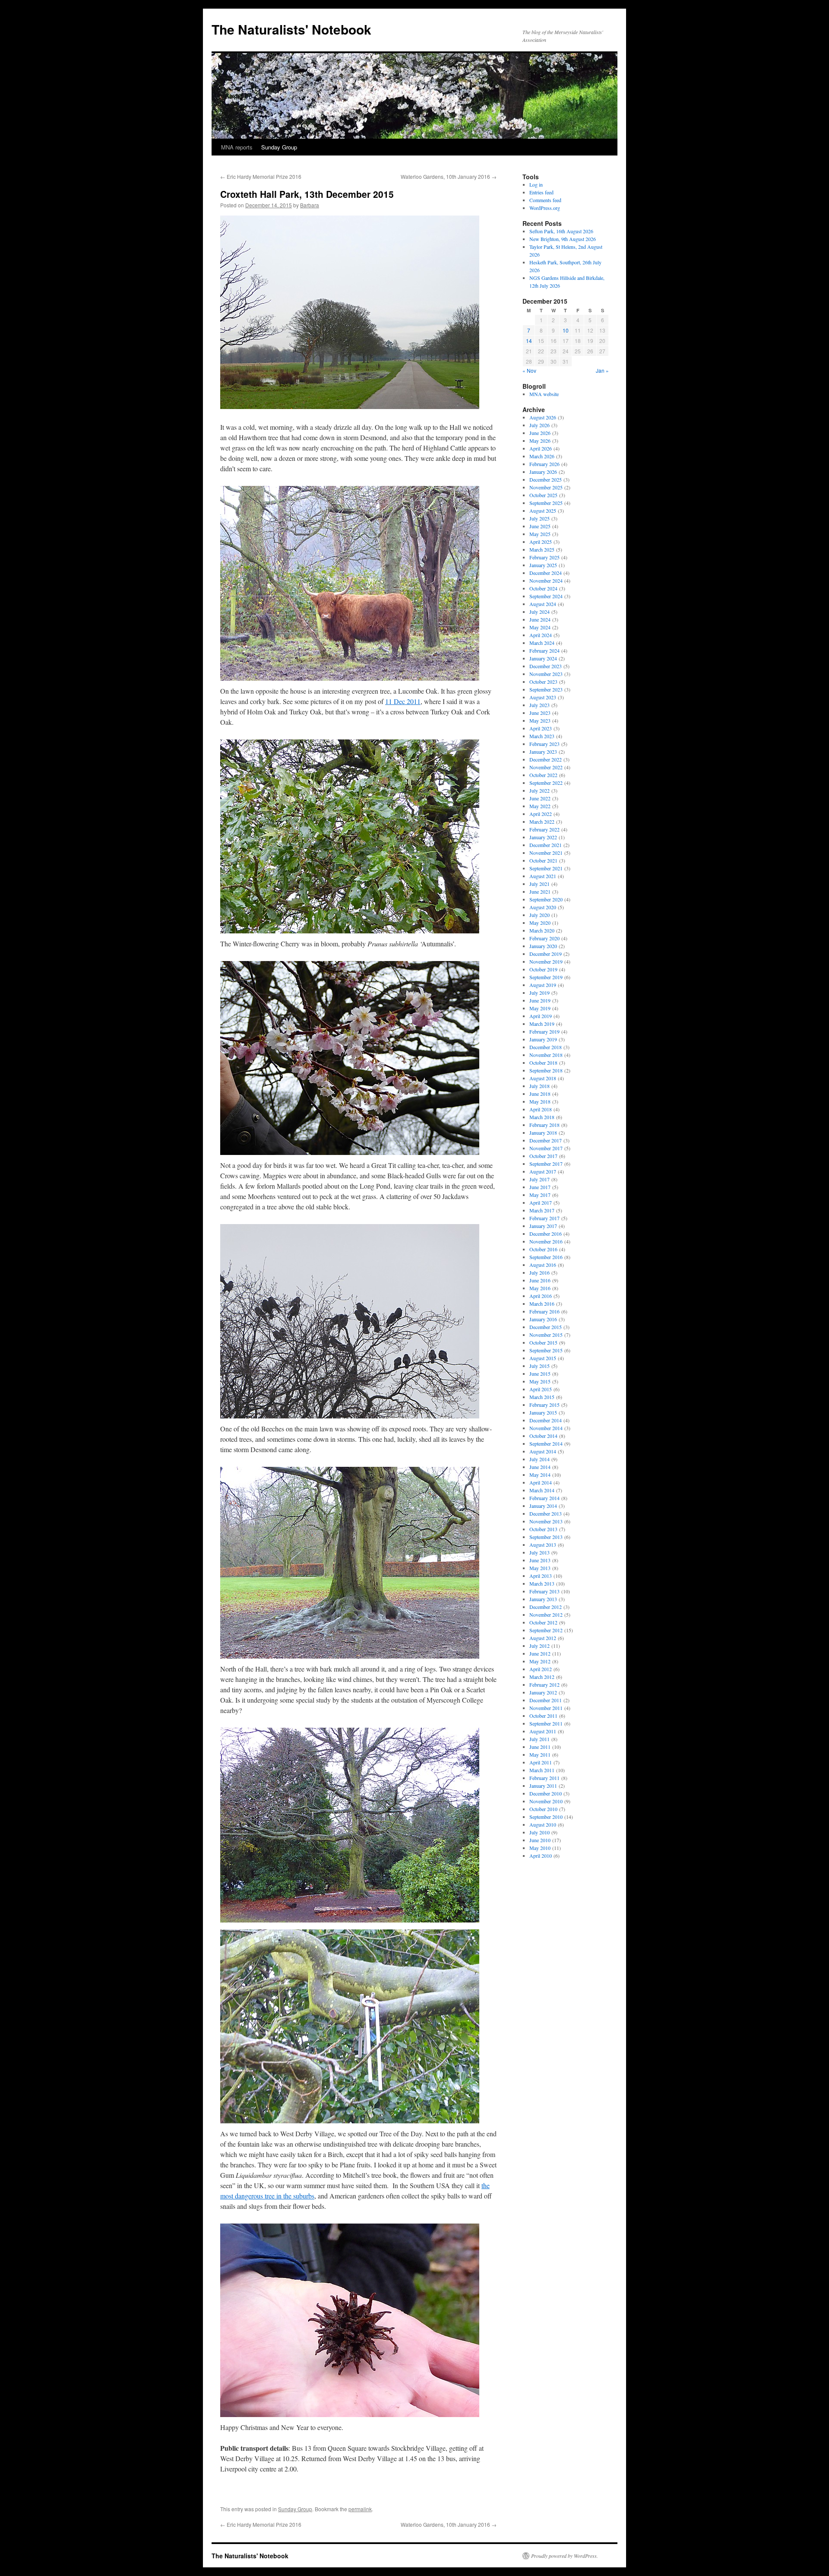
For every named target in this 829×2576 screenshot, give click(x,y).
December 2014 (546, 1420)
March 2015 (542, 1397)
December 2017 (546, 1140)
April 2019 (541, 1016)
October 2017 (543, 1156)
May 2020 (540, 923)
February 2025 (544, 557)
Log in (536, 184)
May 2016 (540, 1288)
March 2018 (542, 1117)
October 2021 (543, 860)
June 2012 (540, 1653)
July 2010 (539, 1832)
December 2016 (546, 1234)
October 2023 (543, 682)
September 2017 (546, 1164)
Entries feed (541, 192)
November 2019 (546, 961)
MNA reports (237, 147)
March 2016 (542, 1304)
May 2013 (540, 1568)
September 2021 (546, 868)
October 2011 (543, 1716)
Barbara (310, 205)
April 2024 (541, 635)
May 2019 (540, 1008)
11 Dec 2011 (403, 701)
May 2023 (540, 720)
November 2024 (546, 581)
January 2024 (543, 658)
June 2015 (540, 1374)
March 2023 (542, 736)
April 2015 (541, 1389)
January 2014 (543, 1506)
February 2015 (544, 1405)
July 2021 (539, 884)
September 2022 (546, 783)
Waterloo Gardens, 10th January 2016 (449, 176)
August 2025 (543, 511)
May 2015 (540, 1381)
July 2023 (539, 705)
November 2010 (546, 1801)
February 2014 (544, 1498)
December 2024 (546, 573)
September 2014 (546, 1443)
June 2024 (540, 619)
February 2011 (544, 1778)
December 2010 (546, 1793)
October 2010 (543, 1809)
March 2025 (542, 549)
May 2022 (540, 806)
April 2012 (541, 1669)
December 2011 (546, 1700)
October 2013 (543, 1529)
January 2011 (543, 1786)
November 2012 (546, 1615)
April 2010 (541, 1856)
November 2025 (546, 487)
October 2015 (543, 1342)
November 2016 (546, 1241)
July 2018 (539, 1086)
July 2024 (539, 612)
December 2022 (546, 759)
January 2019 (543, 1039)
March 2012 (542, 1677)
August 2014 (543, 1451)
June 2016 (540, 1280)
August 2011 (543, 1731)
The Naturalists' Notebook (291, 29)
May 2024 (540, 627)
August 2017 (543, 1171)
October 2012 (543, 1622)
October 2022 (543, 775)
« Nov (529, 370)
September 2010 (546, 1817)
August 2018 (543, 1078)
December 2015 (546, 1327)
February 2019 (544, 1031)
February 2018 (544, 1125)
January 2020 (543, 946)
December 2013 (546, 1513)
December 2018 (546, 1047)
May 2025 (540, 534)
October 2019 (543, 969)
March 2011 (542, 1770)
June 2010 (540, 1840)
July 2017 (539, 1179)
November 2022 (546, 767)
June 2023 (540, 713)
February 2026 (544, 464)
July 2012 (539, 1646)
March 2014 (542, 1490)
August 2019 (543, 985)
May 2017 (540, 1195)
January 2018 (543, 1133)
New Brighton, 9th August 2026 (563, 239)
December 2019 (546, 954)
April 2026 (541, 448)
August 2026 (543, 417)
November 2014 (546, 1428)
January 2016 (543, 1319)
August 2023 (543, 697)
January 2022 (543, 837)
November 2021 (546, 853)
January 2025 (543, 565)
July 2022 (539, 790)
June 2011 (540, 1747)
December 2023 (546, 666)
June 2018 (540, 1094)
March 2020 (542, 930)
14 (529, 341)
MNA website (544, 394)
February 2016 (544, 1311)
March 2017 (542, 1210)
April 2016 (541, 1296)
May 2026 (540, 441)
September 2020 (546, 899)
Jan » (602, 370)
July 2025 (539, 518)
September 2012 (546, 1630)
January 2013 (543, 1599)
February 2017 (544, 1218)
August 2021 (543, 876)
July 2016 (539, 1272)
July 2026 (539, 425)
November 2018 (546, 1055)
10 (566, 330)
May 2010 (540, 1848)
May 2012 (540, 1661)
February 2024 (544, 650)
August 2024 (543, 604)
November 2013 (546, 1521)
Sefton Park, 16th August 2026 (561, 231)
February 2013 (544, 1591)
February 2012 (544, 1685)
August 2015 (543, 1358)
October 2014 (543, 1436)
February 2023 (544, 744)
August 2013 (543, 1545)
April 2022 (541, 814)
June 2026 (540, 433)
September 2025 (546, 503)
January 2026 (543, 472)
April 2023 (541, 728)
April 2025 (541, 542)
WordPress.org (545, 208)
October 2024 (543, 588)
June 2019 (540, 1000)
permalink (360, 2509)
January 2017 (543, 1226)
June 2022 (540, 798)
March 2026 (542, 456)
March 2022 (542, 822)
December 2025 (546, 479)
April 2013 (541, 1576)
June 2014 (540, 1467)
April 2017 (541, 1202)
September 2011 (546, 1723)
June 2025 (540, 526)
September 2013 (546, 1537)
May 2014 (540, 1475)
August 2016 (543, 1265)
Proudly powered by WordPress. (565, 2556)
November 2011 (546, 1708)
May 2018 (540, 1101)
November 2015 (546, 1335)
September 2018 (546, 1070)
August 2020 (543, 907)
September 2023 (546, 689)
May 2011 (540, 1754)
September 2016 (546, 1257)
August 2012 (543, 1638)
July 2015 (539, 1366)
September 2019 (546, 977)
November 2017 (546, 1148)
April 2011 (541, 1762)
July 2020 (539, 915)
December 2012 (546, 1607)
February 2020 (544, 938)
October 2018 (543, 1063)
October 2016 (543, 1249)
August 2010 (543, 1824)
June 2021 (540, 891)
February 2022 (544, 829)
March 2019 (542, 1024)
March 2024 (542, 643)
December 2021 (546, 845)
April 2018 (541, 1109)
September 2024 (546, 596)
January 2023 (543, 752)
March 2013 (542, 1583)
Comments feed (545, 200)
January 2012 (543, 1692)
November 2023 (546, 674)
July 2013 (539, 1552)
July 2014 (539, 1459)
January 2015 (543, 1412)
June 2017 (540, 1187)
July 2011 (539, 1739)
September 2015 (546, 1350)
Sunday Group (279, 147)
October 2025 (543, 495)
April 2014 (541, 1482)
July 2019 (539, 993)
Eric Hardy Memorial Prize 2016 (261, 176)
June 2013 (540, 1560)
